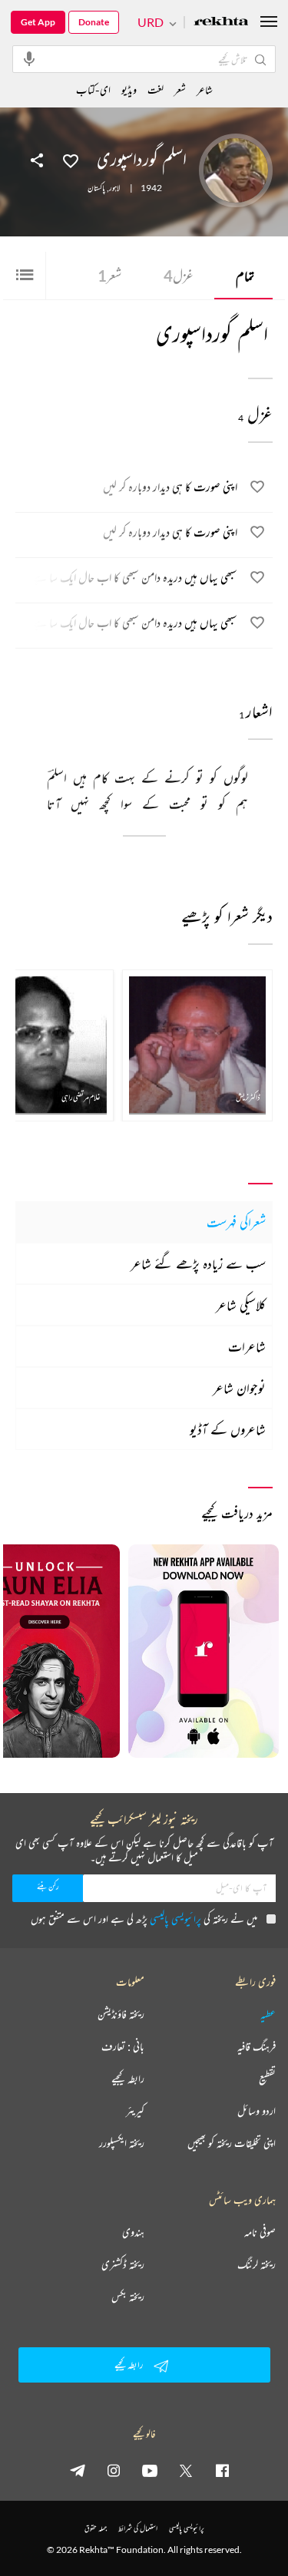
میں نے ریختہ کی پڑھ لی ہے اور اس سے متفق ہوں (144, 1919)
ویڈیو (129, 89)
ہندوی (133, 2232)
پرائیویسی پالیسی (175, 1919)
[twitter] (186, 2470)
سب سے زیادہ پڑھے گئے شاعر (198, 1263)
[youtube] (150, 2470)
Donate (94, 22)
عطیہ (268, 2014)
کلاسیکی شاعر (241, 1305)
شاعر (205, 89)
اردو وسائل (257, 2111)
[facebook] (222, 2470)
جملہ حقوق (96, 2528)
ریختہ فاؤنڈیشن (121, 2014)
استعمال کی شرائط (138, 2528)
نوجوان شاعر (239, 1388)
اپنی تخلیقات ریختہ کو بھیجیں (232, 2143)
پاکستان (96, 188)
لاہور (115, 188)
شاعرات (247, 1346)
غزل (179, 276)
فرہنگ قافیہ (257, 2046)
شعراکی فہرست (236, 1222)
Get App (38, 22)
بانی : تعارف (123, 2046)
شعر (109, 276)
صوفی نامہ (260, 2232)
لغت (156, 89)
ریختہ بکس (128, 2297)
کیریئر (135, 2111)
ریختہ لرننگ (257, 2264)
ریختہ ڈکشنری (123, 2264)
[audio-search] (29, 58)
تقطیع (267, 2079)
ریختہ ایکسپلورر (122, 2143)
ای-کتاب (93, 89)
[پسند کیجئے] (71, 160)
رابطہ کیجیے (128, 2079)
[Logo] (221, 23)
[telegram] (78, 2470)
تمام (245, 276)
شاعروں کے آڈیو (228, 1429)
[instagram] (114, 2470)
